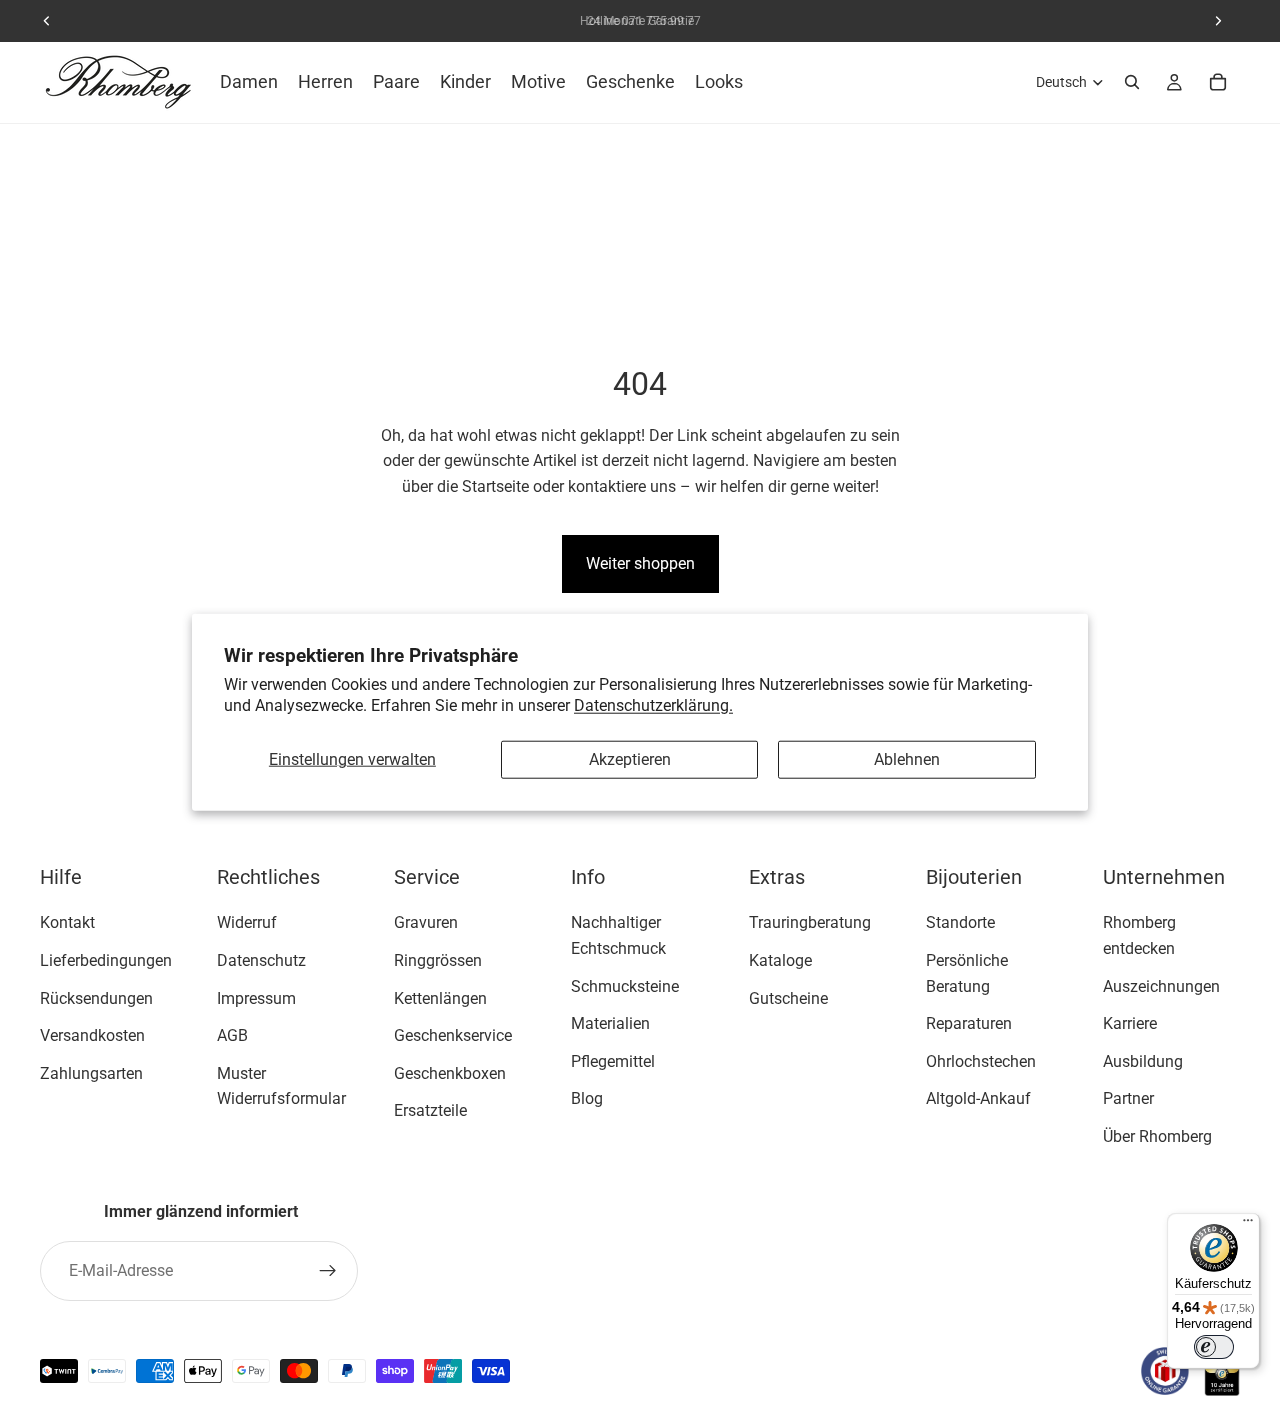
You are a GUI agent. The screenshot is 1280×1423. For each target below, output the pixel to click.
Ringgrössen (438, 960)
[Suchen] (1132, 82)
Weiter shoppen (640, 563)
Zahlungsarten (91, 1073)
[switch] (1214, 1347)
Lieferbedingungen (106, 960)
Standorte (960, 922)
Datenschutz (261, 960)
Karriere (1130, 1023)
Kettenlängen (440, 997)
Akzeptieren (630, 759)
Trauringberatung (810, 922)
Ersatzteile (430, 1110)
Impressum (256, 997)
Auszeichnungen (1161, 985)
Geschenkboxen (450, 1073)
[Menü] (1248, 1225)
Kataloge (780, 960)
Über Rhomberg (1157, 1136)
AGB (232, 1035)
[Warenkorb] (1218, 82)
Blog (587, 1098)
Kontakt (67, 922)
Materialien (610, 1023)
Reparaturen (969, 1023)
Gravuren (426, 922)
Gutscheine (788, 997)
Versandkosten (92, 1035)
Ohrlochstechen (981, 1061)
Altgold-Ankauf (978, 1098)
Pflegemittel (613, 1061)
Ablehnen (907, 759)
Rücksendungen (96, 997)
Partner (1128, 1098)
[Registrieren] (328, 1271)
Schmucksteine (625, 985)
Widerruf (247, 922)
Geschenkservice (453, 1035)
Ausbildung (1143, 1061)
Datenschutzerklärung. (653, 704)
